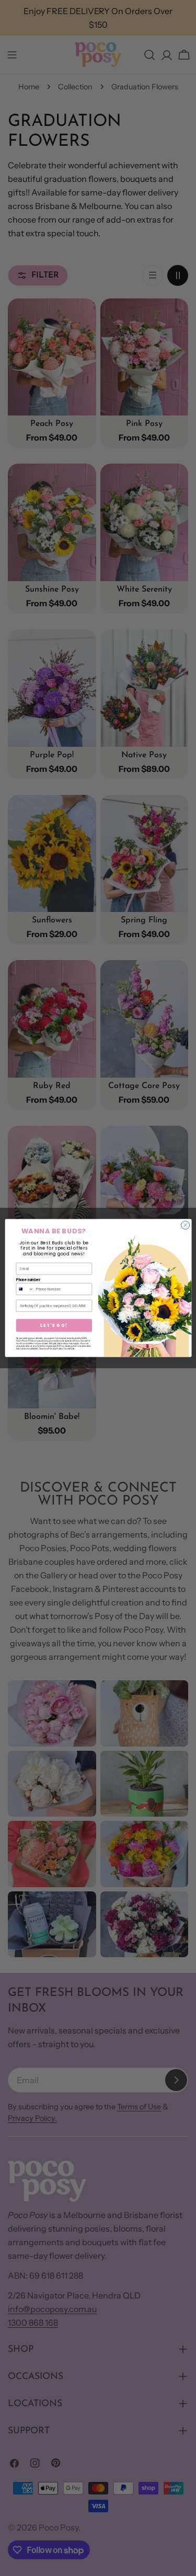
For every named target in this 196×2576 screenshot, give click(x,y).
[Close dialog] (185, 1225)
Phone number (28, 1280)
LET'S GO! (54, 1325)
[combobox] (25, 1289)
